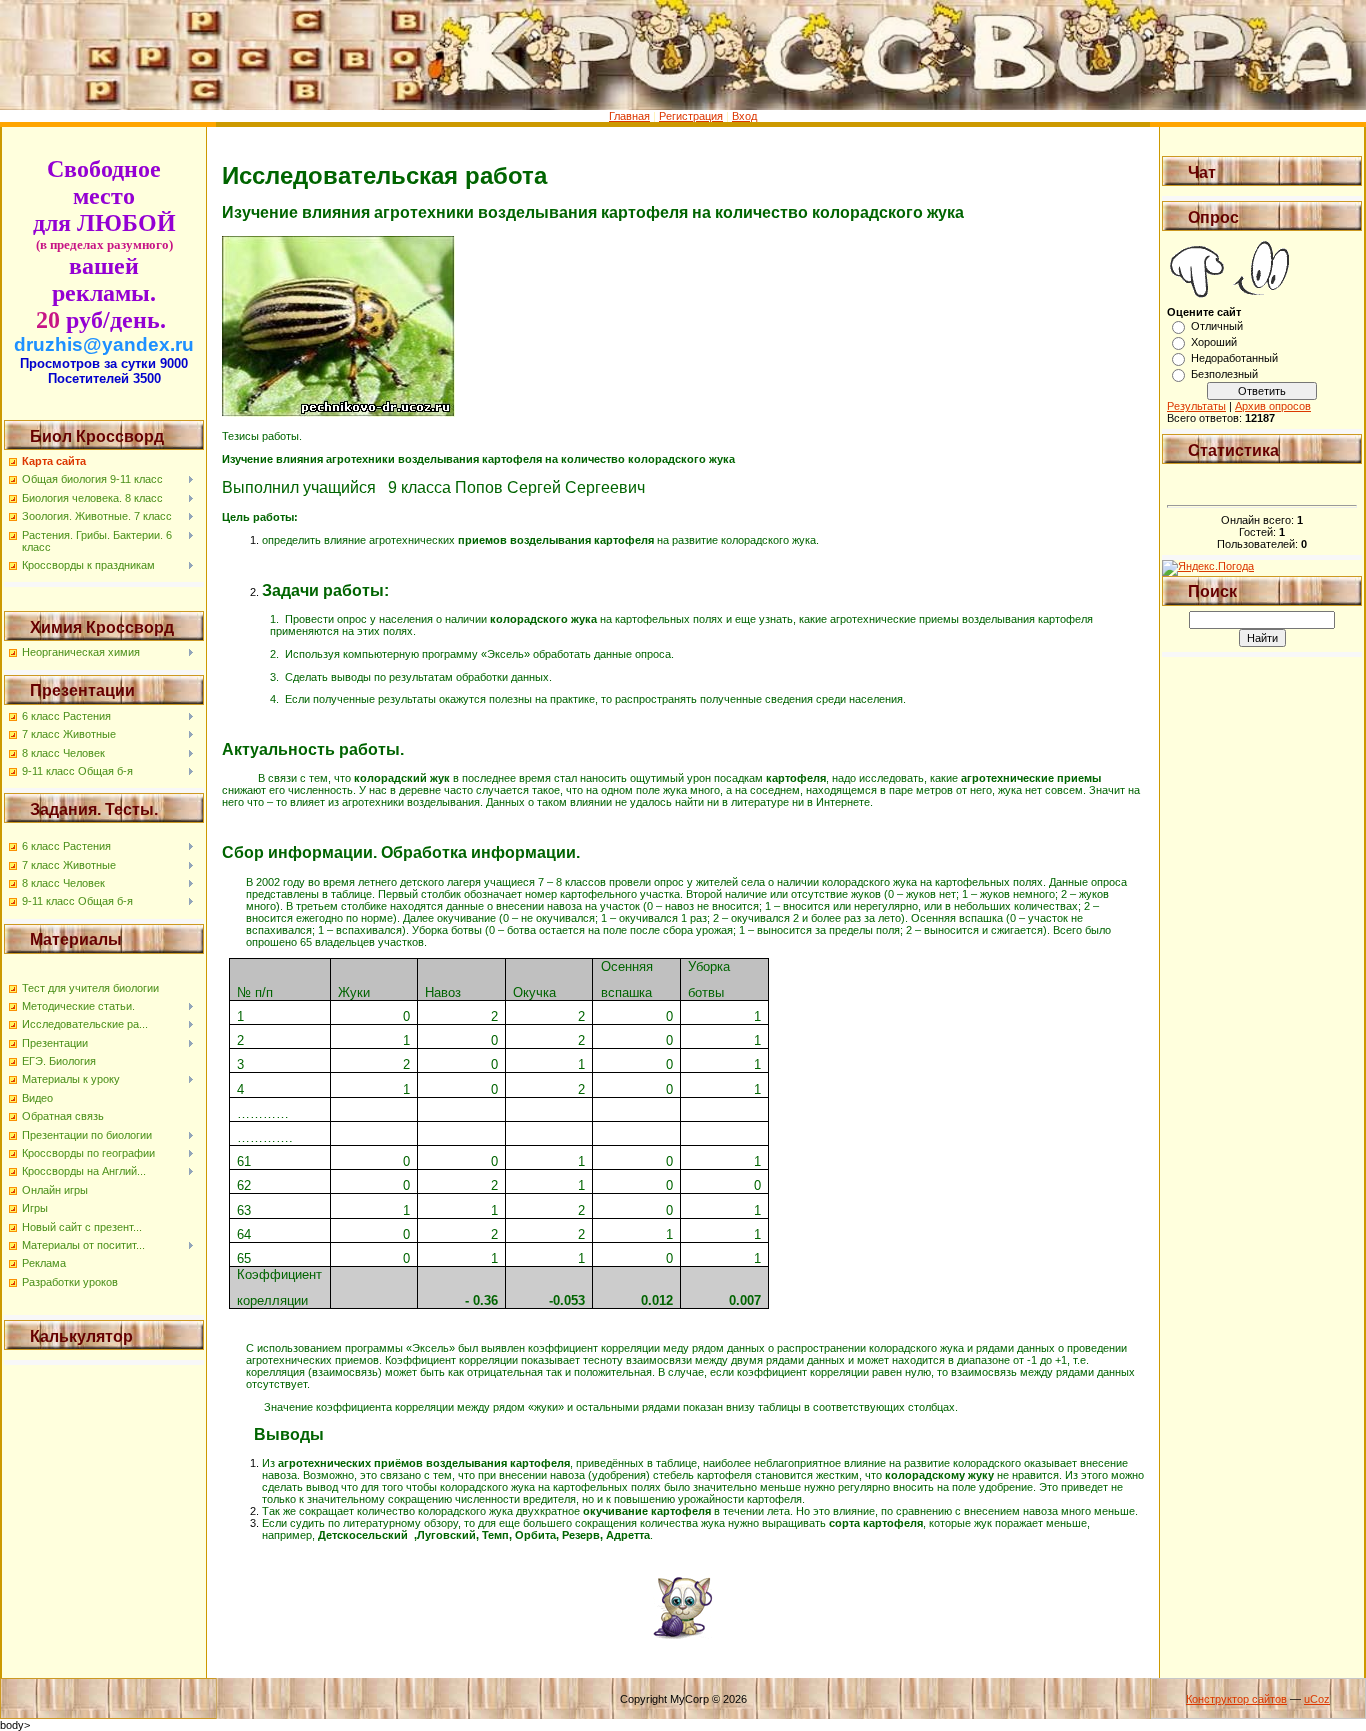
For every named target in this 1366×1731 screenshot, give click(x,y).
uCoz (1317, 1699)
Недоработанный (1234, 358)
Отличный (1217, 326)
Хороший (1214, 342)
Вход (744, 116)
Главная (629, 116)
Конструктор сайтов (1236, 1699)
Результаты (1196, 406)
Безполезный (1224, 374)
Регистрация (691, 116)
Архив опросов (1273, 406)
